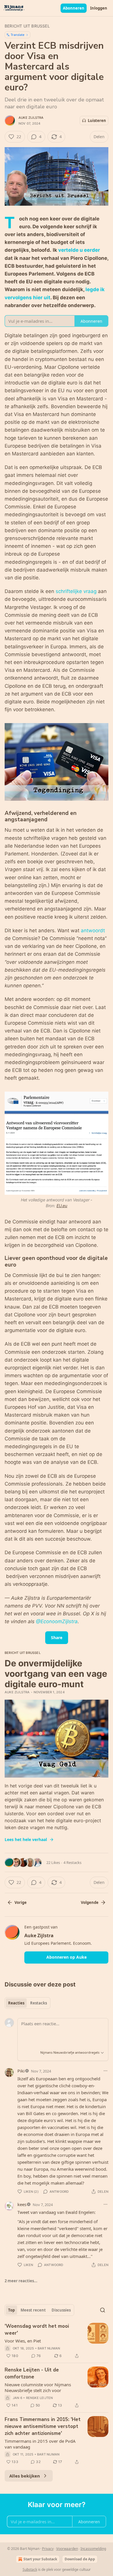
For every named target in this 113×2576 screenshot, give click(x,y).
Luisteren (97, 121)
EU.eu (62, 1206)
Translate (18, 35)
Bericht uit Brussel (27, 26)
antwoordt (93, 931)
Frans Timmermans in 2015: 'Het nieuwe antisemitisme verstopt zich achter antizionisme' (43, 2426)
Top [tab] (11, 2310)
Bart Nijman (49, 2348)
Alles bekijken (25, 2476)
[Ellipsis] (105, 2071)
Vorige (21, 1902)
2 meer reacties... (21, 2281)
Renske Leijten (40, 2398)
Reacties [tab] (16, 2003)
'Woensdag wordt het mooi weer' (37, 2330)
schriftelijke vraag (76, 591)
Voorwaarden (67, 2549)
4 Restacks (72, 1862)
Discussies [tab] (61, 2310)
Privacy (48, 2549)
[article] (57, 2341)
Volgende (90, 1902)
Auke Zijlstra (31, 118)
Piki (21, 2071)
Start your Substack (40, 2559)
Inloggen (99, 8)
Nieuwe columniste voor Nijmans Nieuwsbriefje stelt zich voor (38, 2387)
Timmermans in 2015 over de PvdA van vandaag (40, 2444)
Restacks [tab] (39, 2003)
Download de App (80, 2559)
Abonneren (74, 8)
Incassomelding (93, 2549)
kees (22, 2204)
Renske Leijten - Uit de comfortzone (32, 2373)
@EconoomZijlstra (57, 1621)
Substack (30, 2569)
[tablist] (28, 2003)
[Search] (103, 2310)
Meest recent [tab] (33, 2310)
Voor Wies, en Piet (23, 2341)
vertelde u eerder (79, 250)
